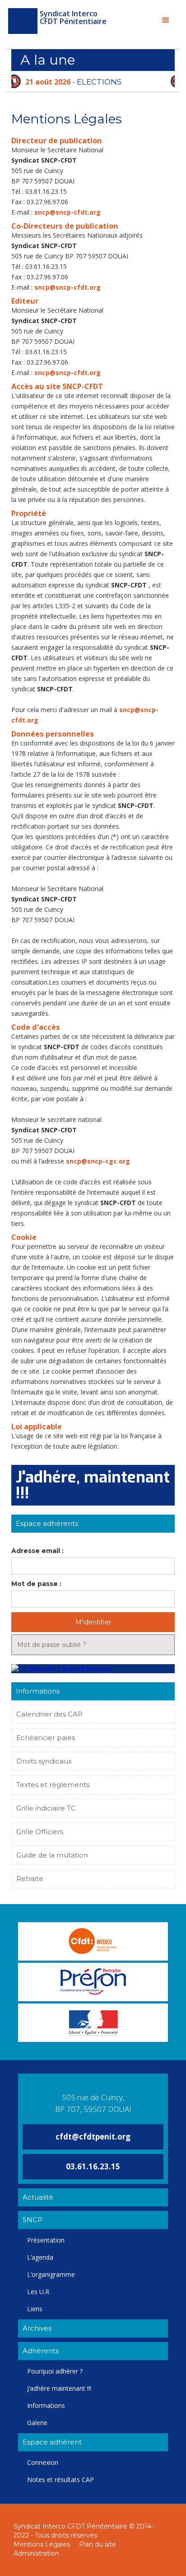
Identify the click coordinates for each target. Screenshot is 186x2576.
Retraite (30, 1879)
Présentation (46, 2240)
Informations (46, 2405)
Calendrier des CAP (49, 1714)
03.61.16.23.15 (93, 2166)
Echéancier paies (46, 1738)
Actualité (38, 2197)
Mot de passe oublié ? (52, 1645)
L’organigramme (51, 2274)
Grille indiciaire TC (46, 1808)
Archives (37, 2328)
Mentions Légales (42, 2544)
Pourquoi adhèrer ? (55, 2371)
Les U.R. (39, 2292)
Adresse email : (37, 1551)
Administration (36, 2553)
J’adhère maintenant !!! (59, 2388)
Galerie (37, 2423)
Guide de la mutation (52, 1855)
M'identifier (93, 1622)
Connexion (43, 2462)
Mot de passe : (36, 1584)
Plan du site (98, 2544)
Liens (35, 2309)
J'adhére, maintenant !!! (93, 1485)
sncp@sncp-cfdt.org (67, 212)
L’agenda (40, 2257)
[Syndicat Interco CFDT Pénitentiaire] (23, 21)
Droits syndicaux (44, 1761)
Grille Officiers (40, 1832)
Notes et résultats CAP (60, 2480)
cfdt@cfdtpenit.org (93, 2137)
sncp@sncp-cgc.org (98, 1161)
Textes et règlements (53, 1785)
